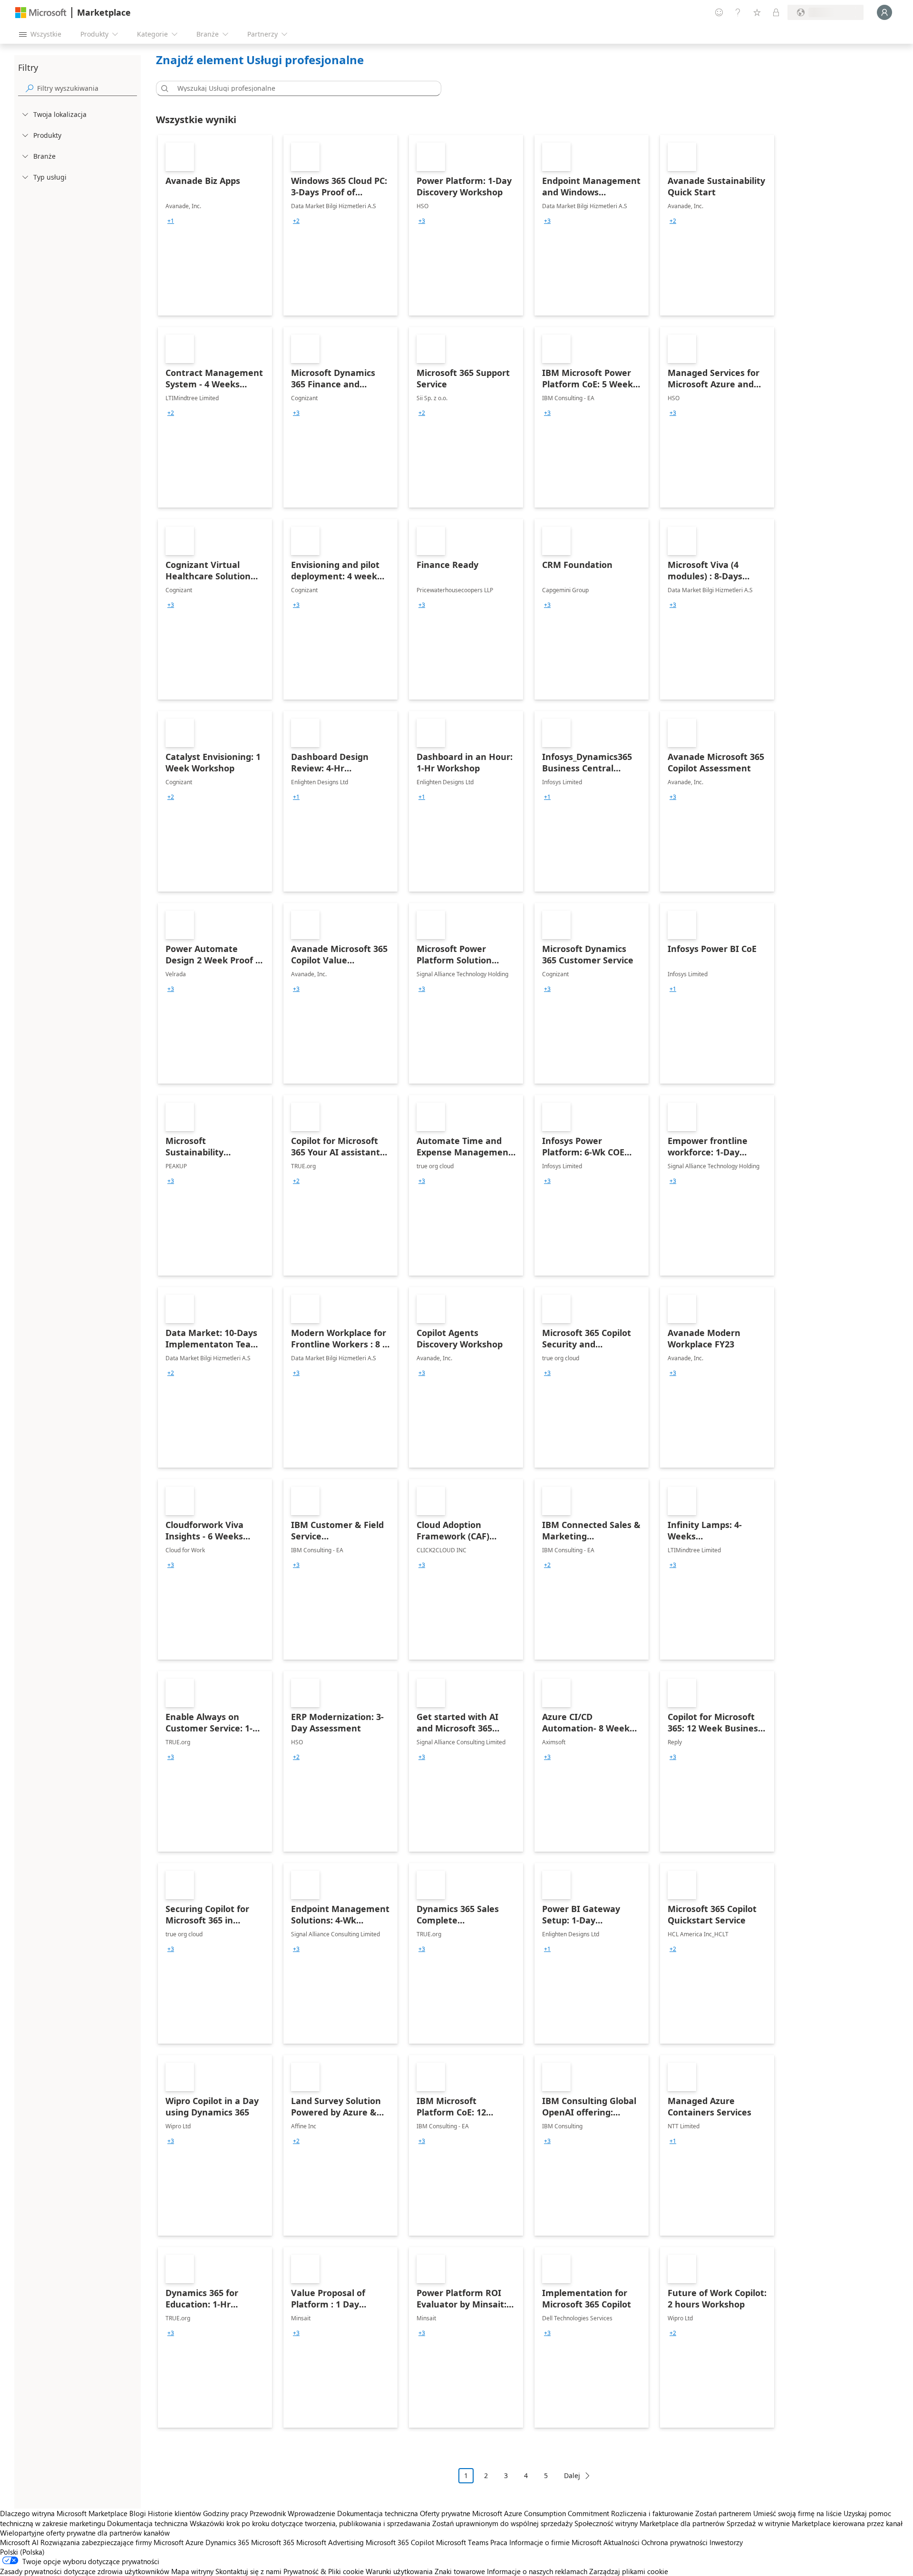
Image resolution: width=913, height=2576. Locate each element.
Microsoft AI (19, 2542)
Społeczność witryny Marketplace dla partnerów (650, 2523)
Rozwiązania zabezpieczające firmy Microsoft (112, 2542)
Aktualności (622, 2542)
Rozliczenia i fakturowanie (652, 2513)
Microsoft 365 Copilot (400, 2542)
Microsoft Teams (462, 2542)
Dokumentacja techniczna (378, 2513)
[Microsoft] (41, 13)
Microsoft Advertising (330, 2542)
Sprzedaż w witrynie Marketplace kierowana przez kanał (815, 2523)
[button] (163, 88)
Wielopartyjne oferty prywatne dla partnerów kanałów (85, 2533)
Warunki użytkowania (399, 2571)
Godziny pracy (225, 2513)
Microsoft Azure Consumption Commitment (542, 2513)
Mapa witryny (192, 2571)
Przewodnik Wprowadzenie (292, 2513)
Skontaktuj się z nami (248, 2571)
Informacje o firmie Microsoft (555, 2542)
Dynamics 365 (227, 2542)
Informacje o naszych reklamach (537, 2571)
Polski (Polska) (22, 2552)
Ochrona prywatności (675, 2542)
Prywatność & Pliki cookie (324, 2571)
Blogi (138, 2513)
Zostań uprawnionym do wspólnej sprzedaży (502, 2523)
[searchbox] (87, 88)
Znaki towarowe (460, 2571)
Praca (499, 2542)
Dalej (572, 2475)
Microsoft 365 (273, 2542)
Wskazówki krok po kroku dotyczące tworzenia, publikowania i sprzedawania (310, 2523)
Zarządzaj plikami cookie (629, 2571)
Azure (194, 2542)
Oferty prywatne (445, 2513)
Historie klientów (175, 2513)
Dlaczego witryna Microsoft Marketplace (64, 2513)
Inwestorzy (726, 2542)
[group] (171, 221)
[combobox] (301, 88)
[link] (215, 225)
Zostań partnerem (723, 2513)
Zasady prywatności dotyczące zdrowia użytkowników (85, 2571)
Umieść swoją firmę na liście (797, 2513)
